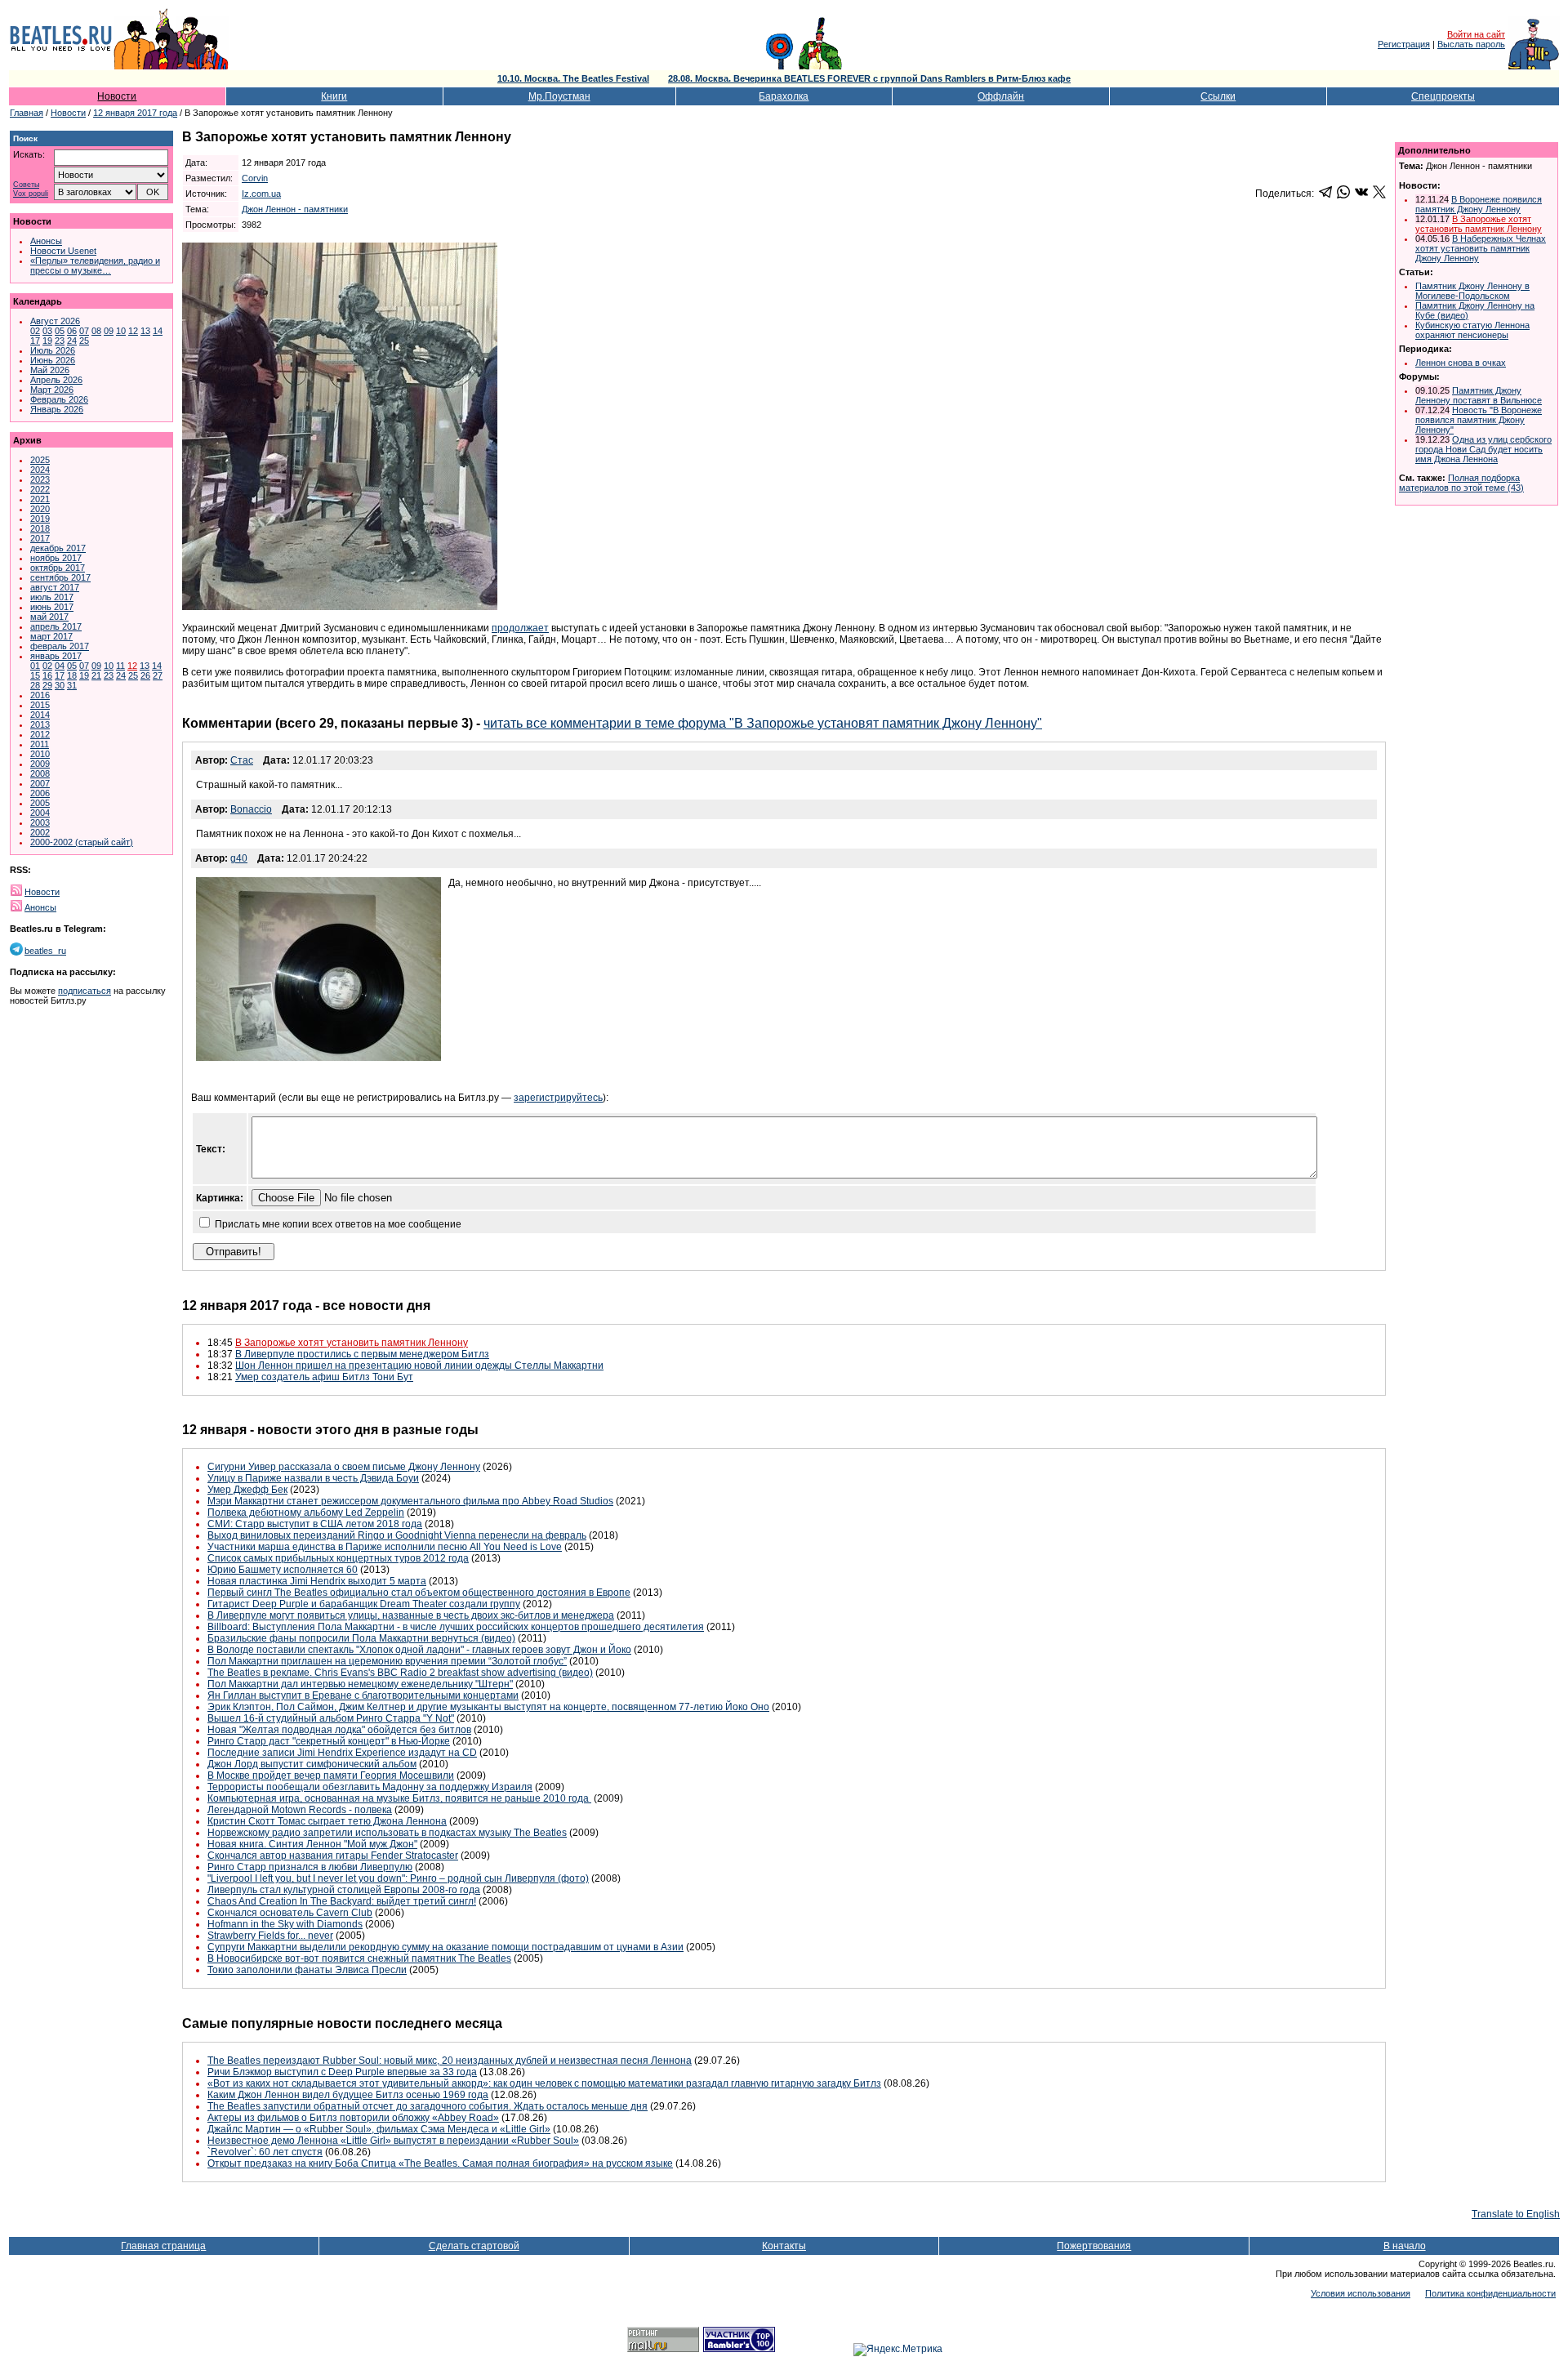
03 (47, 331)
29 (47, 685)
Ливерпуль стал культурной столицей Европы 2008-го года (344, 1890)
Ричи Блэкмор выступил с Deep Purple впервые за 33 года (342, 2072)
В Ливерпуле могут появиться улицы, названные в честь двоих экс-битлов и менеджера (411, 1615)
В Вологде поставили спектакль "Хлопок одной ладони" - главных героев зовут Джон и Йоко (419, 1650)
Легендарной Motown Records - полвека (300, 1810)
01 (35, 666)
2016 (40, 695)
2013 (40, 724)
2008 (40, 773)
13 (145, 331)
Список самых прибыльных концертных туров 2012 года (338, 1558)
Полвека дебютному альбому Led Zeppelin (306, 1513)
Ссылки (1218, 96)
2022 (40, 489)
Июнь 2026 (53, 360)
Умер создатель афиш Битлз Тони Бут (324, 1377)
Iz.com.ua (261, 194)
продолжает (520, 628)
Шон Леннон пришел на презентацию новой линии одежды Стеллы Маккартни (419, 1366)
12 (133, 331)
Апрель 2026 (56, 380)
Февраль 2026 (59, 399)
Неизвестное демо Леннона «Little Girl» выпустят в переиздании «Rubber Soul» (393, 2141)
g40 (239, 858)
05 (60, 331)
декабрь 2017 (58, 548)
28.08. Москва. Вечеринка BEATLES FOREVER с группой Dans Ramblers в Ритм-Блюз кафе (869, 78)
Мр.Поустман (559, 96)
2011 (40, 744)
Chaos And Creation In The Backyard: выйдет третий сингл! (342, 1901)
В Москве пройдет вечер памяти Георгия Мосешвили (331, 1776)
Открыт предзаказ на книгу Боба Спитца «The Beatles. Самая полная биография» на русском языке (440, 2163)
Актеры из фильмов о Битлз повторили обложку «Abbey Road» (353, 2118)
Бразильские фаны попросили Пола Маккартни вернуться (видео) (361, 1638)
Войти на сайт (1476, 34)
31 (72, 685)
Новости (117, 96)
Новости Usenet (63, 251)
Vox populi (31, 194)
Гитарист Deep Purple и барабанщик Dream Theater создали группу (364, 1604)
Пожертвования (1094, 2246)
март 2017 (51, 636)
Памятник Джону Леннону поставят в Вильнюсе (1479, 395)
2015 (40, 705)
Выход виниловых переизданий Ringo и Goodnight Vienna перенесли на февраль (397, 1535)
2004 (40, 813)
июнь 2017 (52, 607)
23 (60, 341)
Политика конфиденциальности (1490, 2293)
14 (158, 331)
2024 (40, 470)
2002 (40, 832)
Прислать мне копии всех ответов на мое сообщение (338, 1224)
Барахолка (784, 96)
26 (145, 675)
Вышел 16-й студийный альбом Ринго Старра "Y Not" (331, 1718)
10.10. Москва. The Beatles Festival (573, 78)
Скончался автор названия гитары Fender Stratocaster (333, 1856)
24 (72, 341)
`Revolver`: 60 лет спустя (265, 2152)
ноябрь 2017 (56, 558)
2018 (40, 528)
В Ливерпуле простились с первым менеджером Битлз (362, 1354)
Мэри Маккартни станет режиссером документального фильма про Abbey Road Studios (410, 1501)
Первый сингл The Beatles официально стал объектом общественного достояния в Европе (419, 1593)
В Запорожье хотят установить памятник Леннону (352, 1343)
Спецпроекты (1443, 96)
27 (158, 675)
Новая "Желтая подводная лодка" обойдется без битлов (339, 1730)
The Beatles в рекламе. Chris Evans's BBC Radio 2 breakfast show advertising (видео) (400, 1673)
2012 (40, 734)
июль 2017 (52, 597)
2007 (40, 783)
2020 (40, 509)
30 (60, 685)
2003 (40, 822)
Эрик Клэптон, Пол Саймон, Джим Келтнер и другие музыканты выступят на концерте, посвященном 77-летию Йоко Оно (488, 1707)
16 (47, 675)
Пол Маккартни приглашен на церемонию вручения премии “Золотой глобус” (387, 1661)
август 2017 (55, 587)
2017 (40, 538)
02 (35, 331)
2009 (40, 764)
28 (35, 685)
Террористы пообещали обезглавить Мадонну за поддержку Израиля (370, 1787)
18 (72, 675)
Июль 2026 (53, 350)
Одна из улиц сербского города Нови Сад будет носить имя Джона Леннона (1483, 449)
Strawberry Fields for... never (270, 1936)
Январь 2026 (57, 409)
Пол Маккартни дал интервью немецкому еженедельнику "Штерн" (360, 1684)
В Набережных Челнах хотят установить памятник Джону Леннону (1481, 248)
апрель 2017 (56, 626)
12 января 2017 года (135, 113)
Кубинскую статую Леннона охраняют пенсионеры (1472, 330)
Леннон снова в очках (1461, 363)
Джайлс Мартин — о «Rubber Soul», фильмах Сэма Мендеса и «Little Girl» (379, 2129)
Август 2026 (55, 321)
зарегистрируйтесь (558, 1098)
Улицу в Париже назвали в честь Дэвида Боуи (313, 1478)
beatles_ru (45, 951)
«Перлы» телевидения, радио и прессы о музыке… (95, 265)
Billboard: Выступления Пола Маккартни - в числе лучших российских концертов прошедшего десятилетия (456, 1627)
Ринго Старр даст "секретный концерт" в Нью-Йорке (329, 1741)
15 (35, 675)
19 (47, 341)
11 (120, 666)
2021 (40, 499)
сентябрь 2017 (60, 577)
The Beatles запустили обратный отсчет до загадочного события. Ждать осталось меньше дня (428, 2106)
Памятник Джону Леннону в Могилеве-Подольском (1472, 291)
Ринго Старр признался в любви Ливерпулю (310, 1867)
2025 (40, 460)
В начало (1405, 2246)
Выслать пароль (1471, 44)
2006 (40, 793)
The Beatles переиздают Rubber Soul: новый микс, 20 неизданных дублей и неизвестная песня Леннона (450, 2061)
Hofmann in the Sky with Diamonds (285, 1924)
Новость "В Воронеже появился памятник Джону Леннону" (1479, 420)
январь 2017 (56, 656)
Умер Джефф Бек (247, 1490)
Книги (334, 96)
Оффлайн (1001, 96)
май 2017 (49, 617)
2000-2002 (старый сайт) (82, 842)
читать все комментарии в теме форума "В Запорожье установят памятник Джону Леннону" (763, 723)
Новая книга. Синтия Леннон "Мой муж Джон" (312, 1844)
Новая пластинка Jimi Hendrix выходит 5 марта (317, 1581)
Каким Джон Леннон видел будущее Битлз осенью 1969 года (348, 2095)
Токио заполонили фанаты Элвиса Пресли (307, 1970)
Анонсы (46, 241)
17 (35, 341)
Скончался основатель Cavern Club (290, 1913)
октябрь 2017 (58, 568)
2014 (40, 715)
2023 (40, 479)
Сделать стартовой (474, 2246)
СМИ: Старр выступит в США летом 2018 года (315, 1524)
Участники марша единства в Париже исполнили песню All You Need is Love (385, 1547)
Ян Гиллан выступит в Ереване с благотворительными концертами (363, 1695)
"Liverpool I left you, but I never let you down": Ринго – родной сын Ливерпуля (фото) (398, 1878)
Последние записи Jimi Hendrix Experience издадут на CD (342, 1753)
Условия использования (1361, 2293)
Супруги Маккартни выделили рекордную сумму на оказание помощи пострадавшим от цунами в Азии (445, 1947)
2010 (40, 754)
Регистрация (1404, 44)
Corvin (255, 178)
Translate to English (1516, 2214)
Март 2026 (52, 390)
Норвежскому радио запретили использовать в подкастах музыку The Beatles (387, 1833)
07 (84, 331)
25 (84, 341)
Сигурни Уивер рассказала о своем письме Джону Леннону (344, 1467)
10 (121, 331)
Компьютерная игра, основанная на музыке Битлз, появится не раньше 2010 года (399, 1798)
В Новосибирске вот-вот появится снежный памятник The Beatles (359, 1958)
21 (96, 675)
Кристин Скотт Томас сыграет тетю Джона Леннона (327, 1821)
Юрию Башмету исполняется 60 (283, 1570)
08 (96, 331)
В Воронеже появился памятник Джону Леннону (1479, 204)
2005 (40, 803)
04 (60, 666)
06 (72, 331)
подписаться (85, 991)
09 (109, 331)
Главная (27, 113)
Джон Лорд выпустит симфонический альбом (312, 1764)
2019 (40, 519)
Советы (26, 185)
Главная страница (163, 2246)
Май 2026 (50, 370)
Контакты (784, 2246)
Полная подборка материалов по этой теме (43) (1461, 483)
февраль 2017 (60, 646)
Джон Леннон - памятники (295, 209)
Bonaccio (251, 809)
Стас (242, 760)
